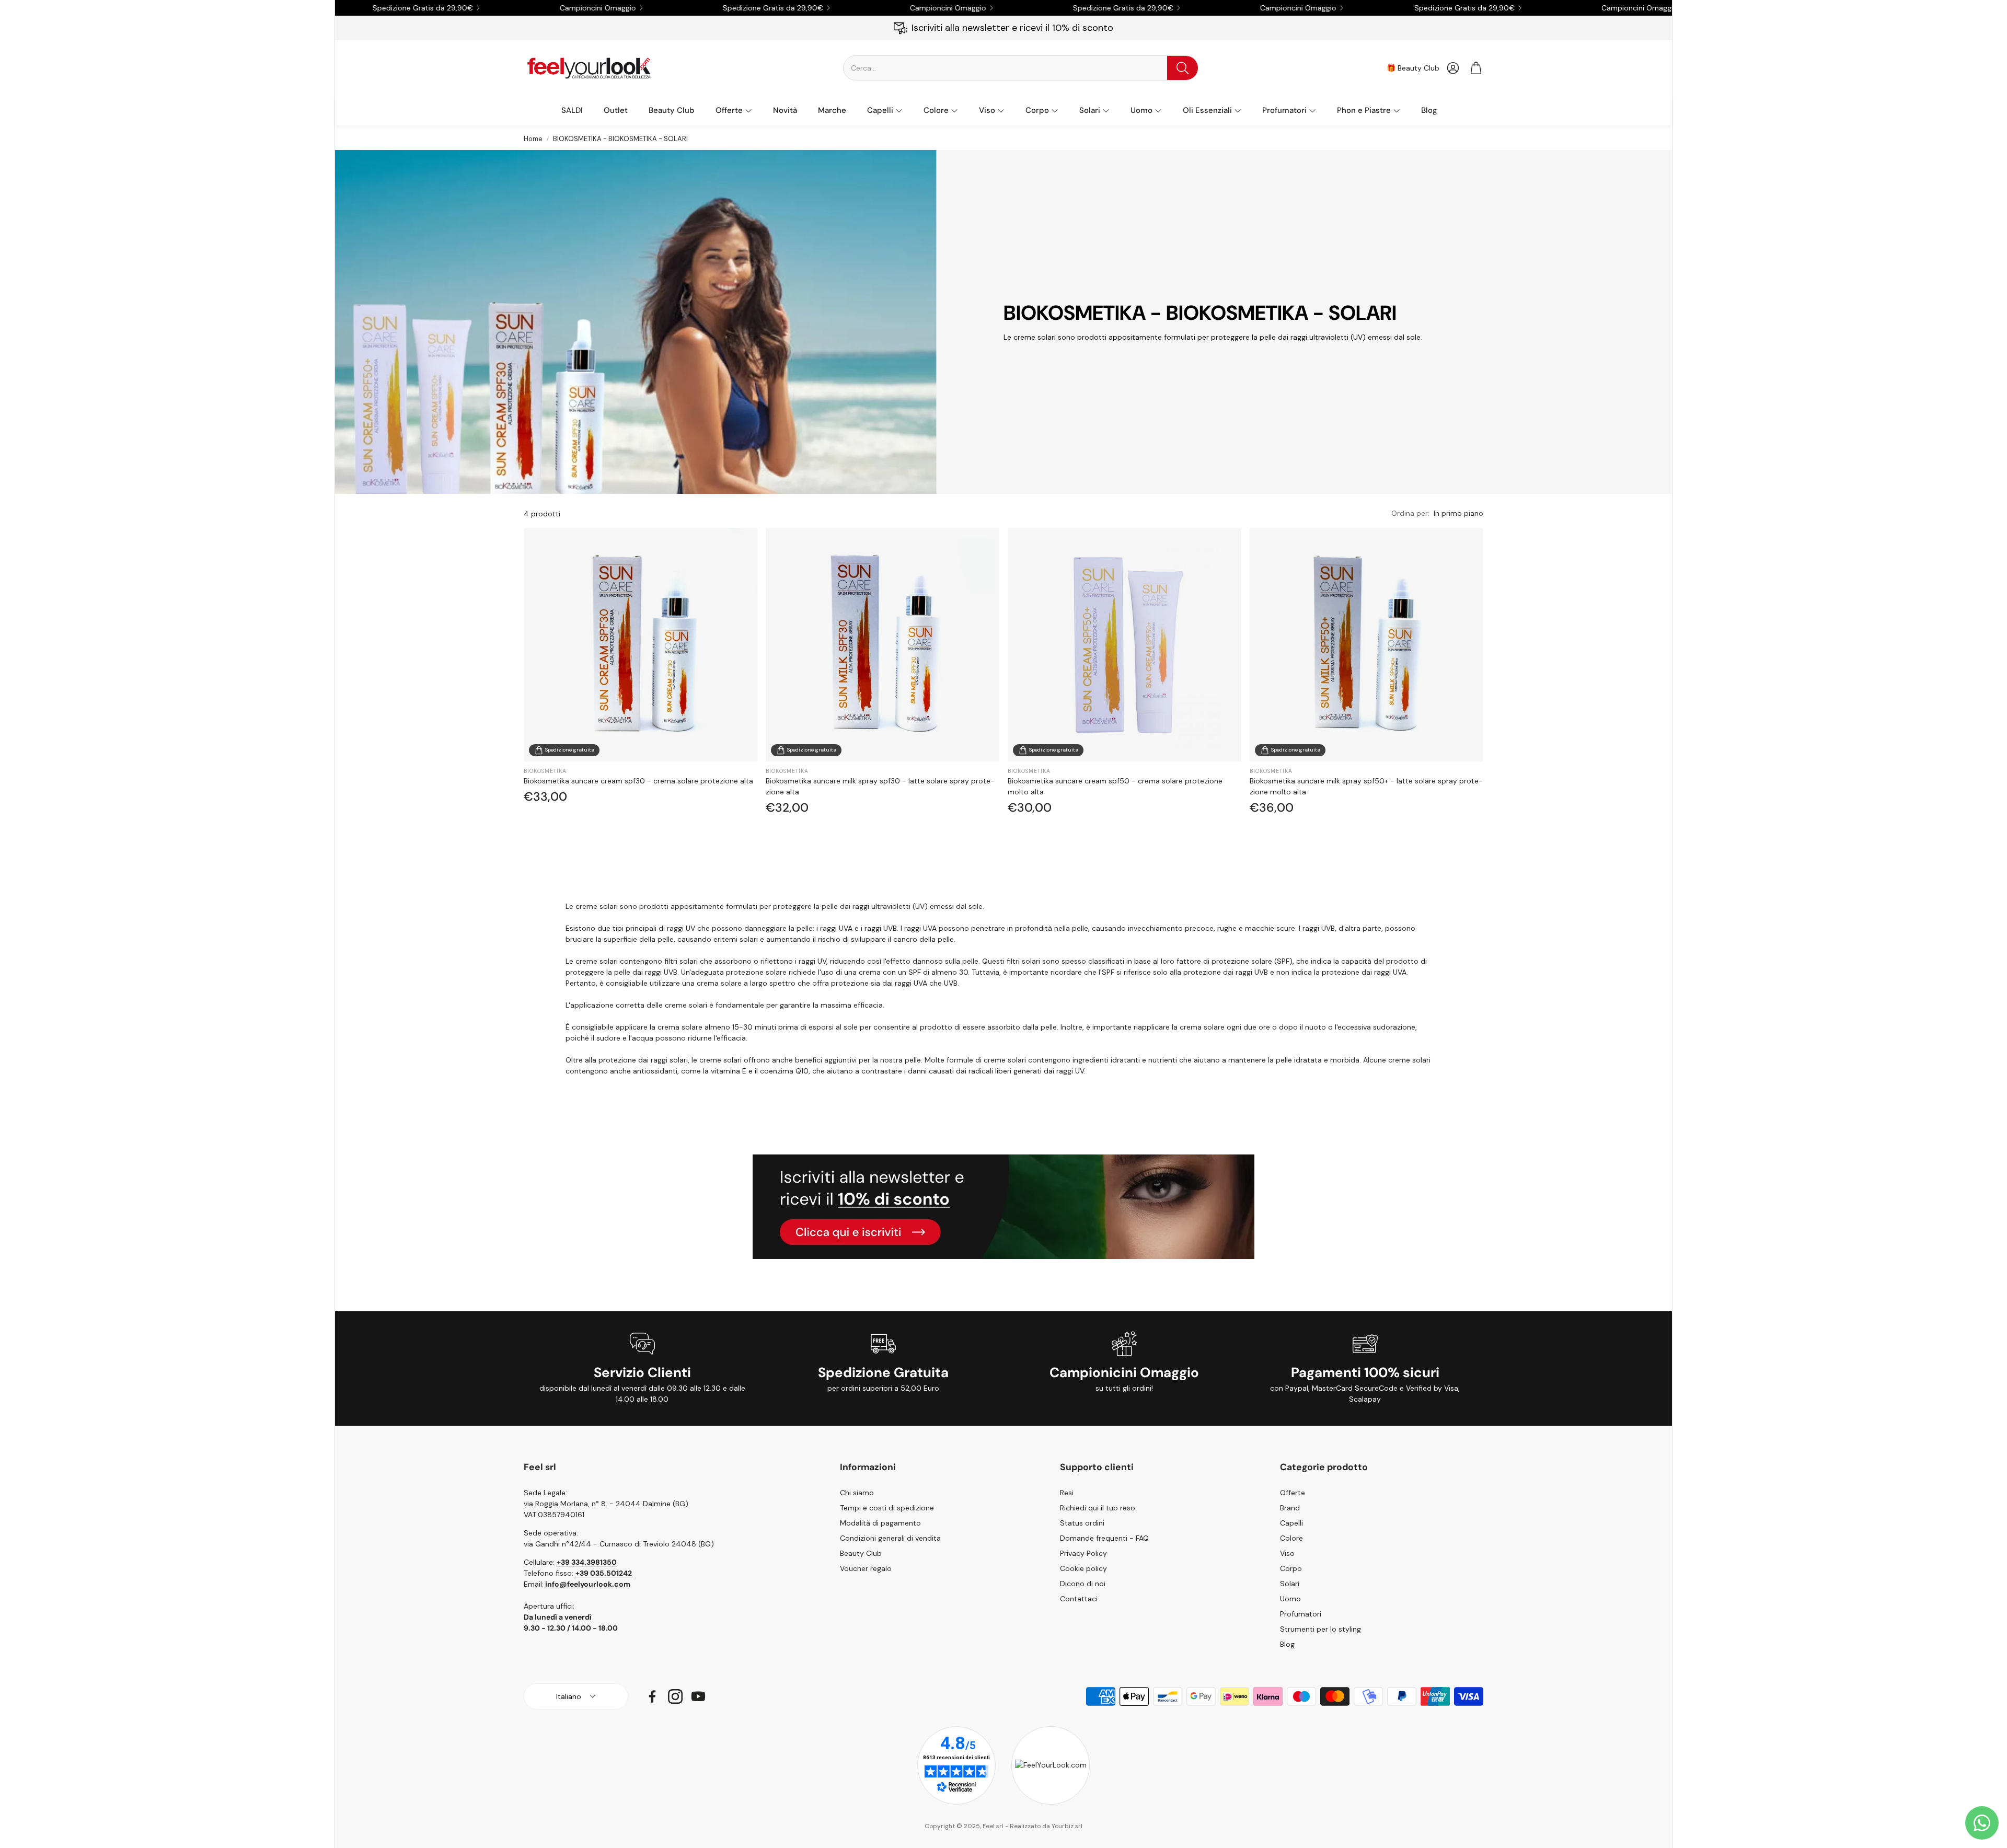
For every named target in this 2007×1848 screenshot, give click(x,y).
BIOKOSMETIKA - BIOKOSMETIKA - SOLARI (620, 139)
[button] (1021, 68)
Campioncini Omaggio (1531, 8)
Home (533, 139)
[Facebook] (652, 1696)
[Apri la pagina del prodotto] (641, 645)
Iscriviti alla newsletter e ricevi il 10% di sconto (1012, 28)
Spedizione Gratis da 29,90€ (1356, 8)
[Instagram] (675, 1696)
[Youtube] (698, 1696)
